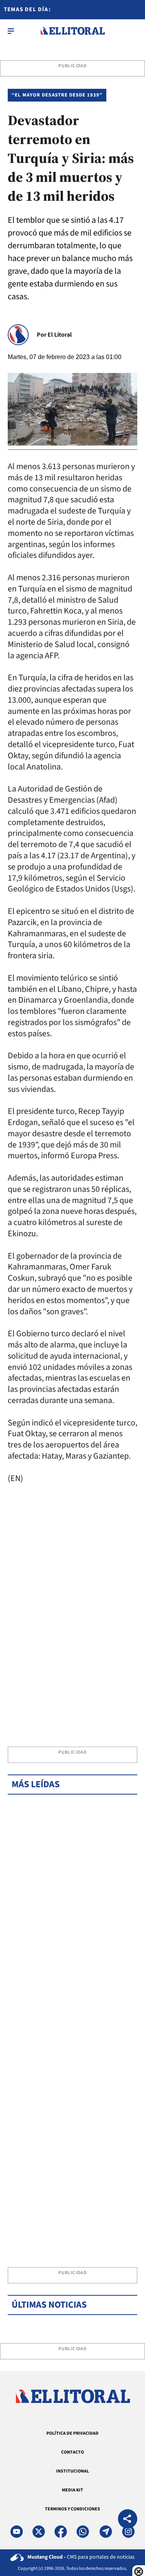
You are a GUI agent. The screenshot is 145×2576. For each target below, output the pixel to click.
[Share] (128, 2520)
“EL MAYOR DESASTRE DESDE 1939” (57, 95)
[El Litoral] (72, 31)
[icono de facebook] (61, 2532)
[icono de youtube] (17, 2532)
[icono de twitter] (39, 2532)
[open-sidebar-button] (11, 31)
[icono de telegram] (106, 2532)
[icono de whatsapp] (83, 2532)
